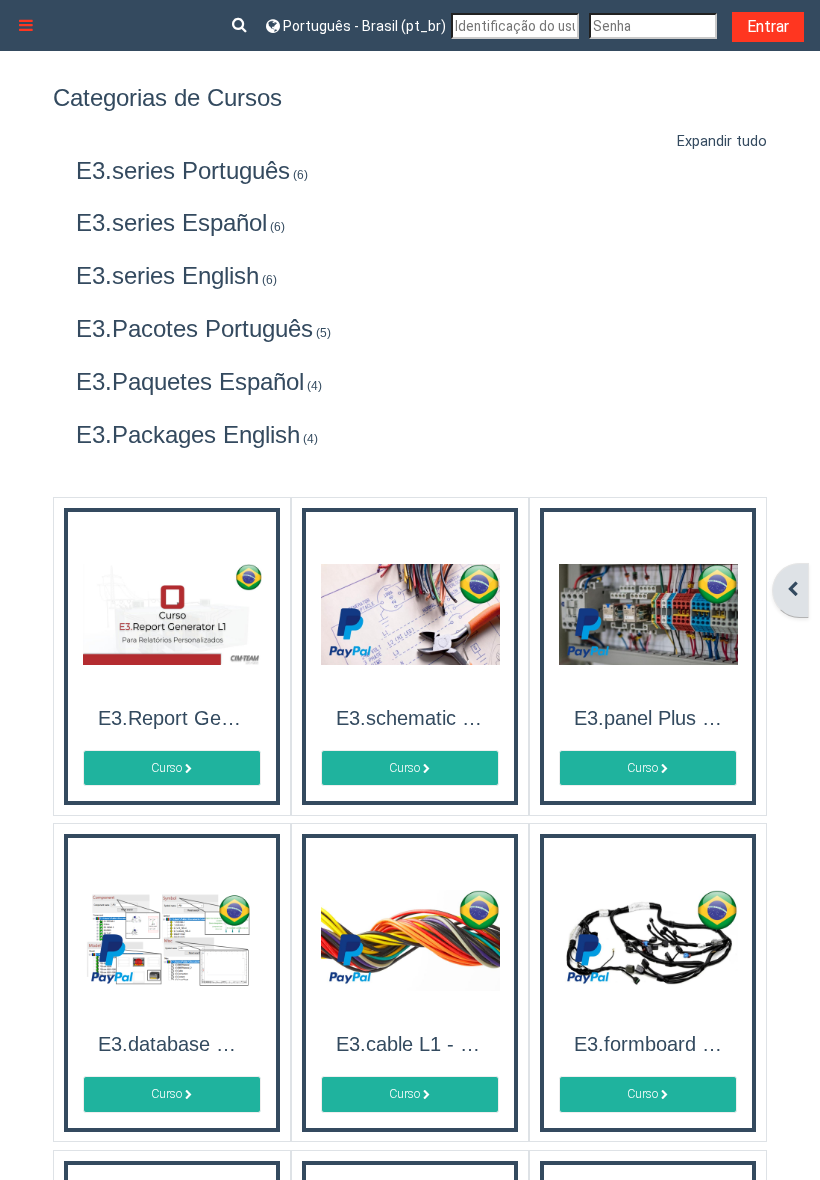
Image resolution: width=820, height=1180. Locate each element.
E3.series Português (183, 170)
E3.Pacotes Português (194, 328)
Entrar (768, 26)
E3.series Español (171, 222)
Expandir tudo (722, 141)
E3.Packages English (188, 434)
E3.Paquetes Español (190, 381)
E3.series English (167, 275)
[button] (241, 25)
